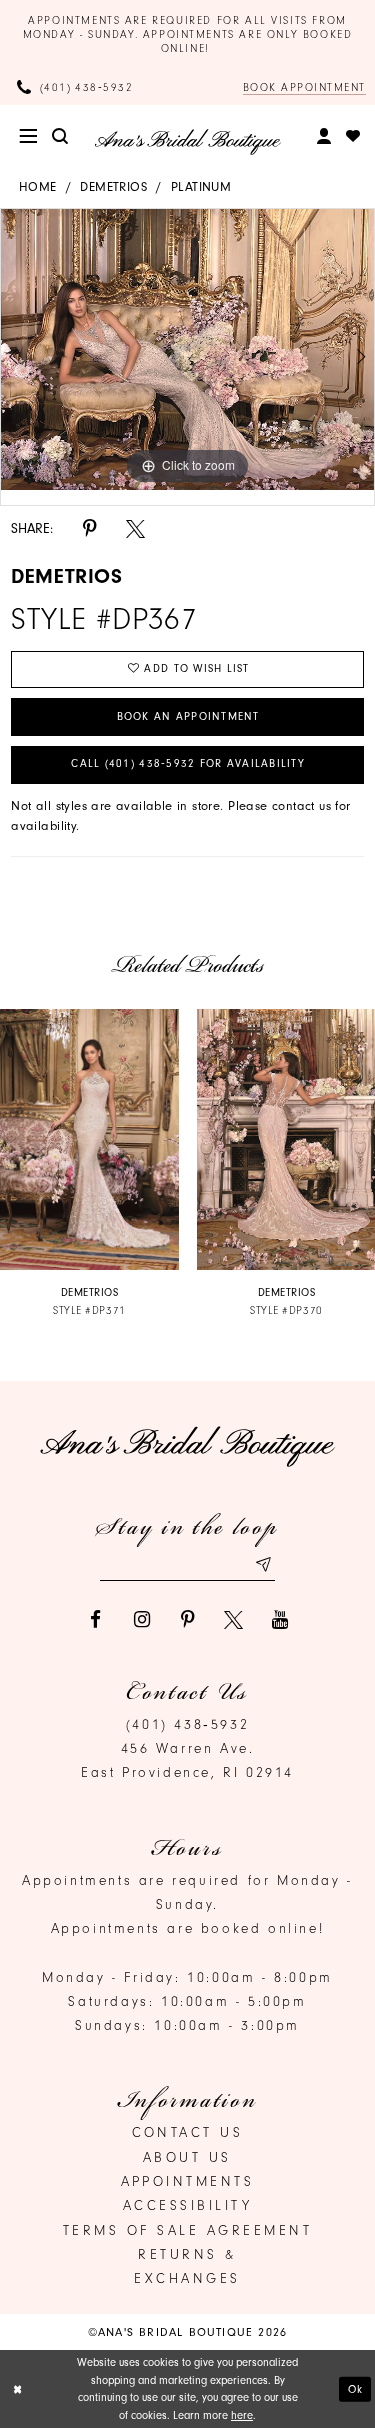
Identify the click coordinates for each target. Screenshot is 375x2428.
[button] (29, 136)
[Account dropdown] (324, 137)
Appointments (188, 2181)
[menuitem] (29, 136)
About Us (187, 2157)
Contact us (188, 2132)
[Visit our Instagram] (141, 1619)
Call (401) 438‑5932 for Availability (188, 763)
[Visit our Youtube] (279, 1619)
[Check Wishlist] (354, 136)
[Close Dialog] (17, 2389)
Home (38, 186)
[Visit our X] (233, 1619)
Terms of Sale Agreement (188, 2230)
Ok (356, 2388)
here (242, 2415)
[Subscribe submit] (263, 1563)
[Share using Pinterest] (89, 528)
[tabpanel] (187, 350)
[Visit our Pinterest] (187, 1619)
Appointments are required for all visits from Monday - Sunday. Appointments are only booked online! (188, 34)
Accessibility (188, 2205)
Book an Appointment (188, 716)
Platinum (201, 186)
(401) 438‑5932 (187, 1724)
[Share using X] (135, 528)
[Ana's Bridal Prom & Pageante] (187, 142)
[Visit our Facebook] (95, 1619)
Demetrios (113, 186)
